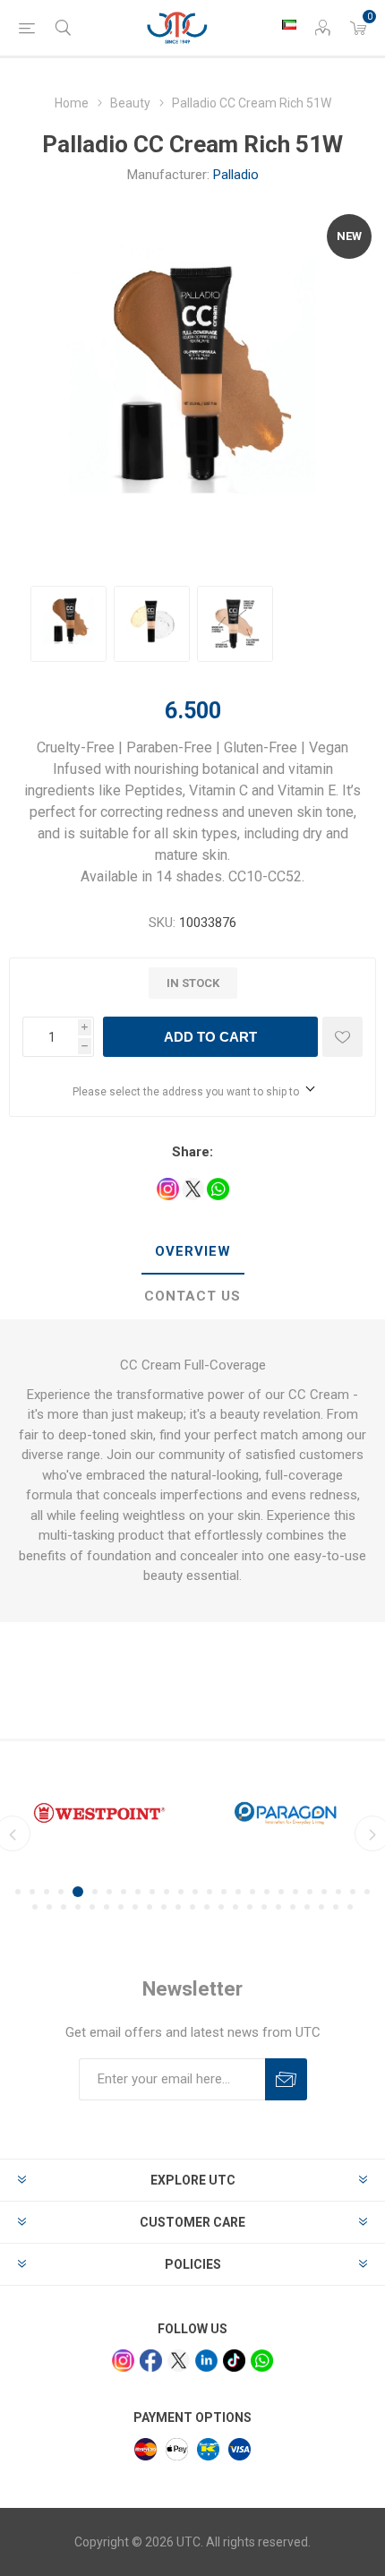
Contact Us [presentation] (192, 1296)
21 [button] (310, 1892)
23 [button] (338, 1892)
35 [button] (164, 1907)
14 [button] (210, 1892)
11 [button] (167, 1892)
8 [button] (124, 1892)
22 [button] (324, 1892)
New (349, 236)
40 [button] (235, 1907)
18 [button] (267, 1892)
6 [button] (95, 1892)
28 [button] (64, 1907)
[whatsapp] (262, 2361)
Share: (192, 1152)
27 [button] (49, 1907)
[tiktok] (234, 2361)
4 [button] (61, 1892)
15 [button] (224, 1892)
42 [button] (264, 1907)
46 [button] (321, 1907)
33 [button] (135, 1907)
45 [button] (307, 1907)
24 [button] (353, 1892)
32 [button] (121, 1907)
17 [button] (252, 1892)
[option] (68, 624)
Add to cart (210, 1037)
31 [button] (107, 1907)
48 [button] (350, 1907)
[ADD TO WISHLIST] (342, 1037)
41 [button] (250, 1907)
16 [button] (238, 1892)
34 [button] (150, 1907)
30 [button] (92, 1907)
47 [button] (336, 1907)
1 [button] (18, 1892)
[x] (179, 2361)
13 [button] (195, 1892)
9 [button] (138, 1892)
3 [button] (47, 1892)
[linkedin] (206, 2361)
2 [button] (32, 1892)
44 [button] (293, 1907)
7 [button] (109, 1892)
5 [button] (78, 1892)
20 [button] (295, 1892)
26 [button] (35, 1907)
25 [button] (367, 1892)
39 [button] (221, 1907)
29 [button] (78, 1907)
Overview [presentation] (193, 1251)
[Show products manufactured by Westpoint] (99, 1813)
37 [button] (192, 1907)
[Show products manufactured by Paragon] (286, 1813)
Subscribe (286, 2079)
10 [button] (152, 1892)
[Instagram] (123, 2361)
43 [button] (278, 1907)
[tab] (192, 1252)
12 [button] (181, 1892)
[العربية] (289, 24)
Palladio (236, 175)
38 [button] (207, 1907)
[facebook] (151, 2361)
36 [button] (178, 1907)
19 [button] (281, 1892)
